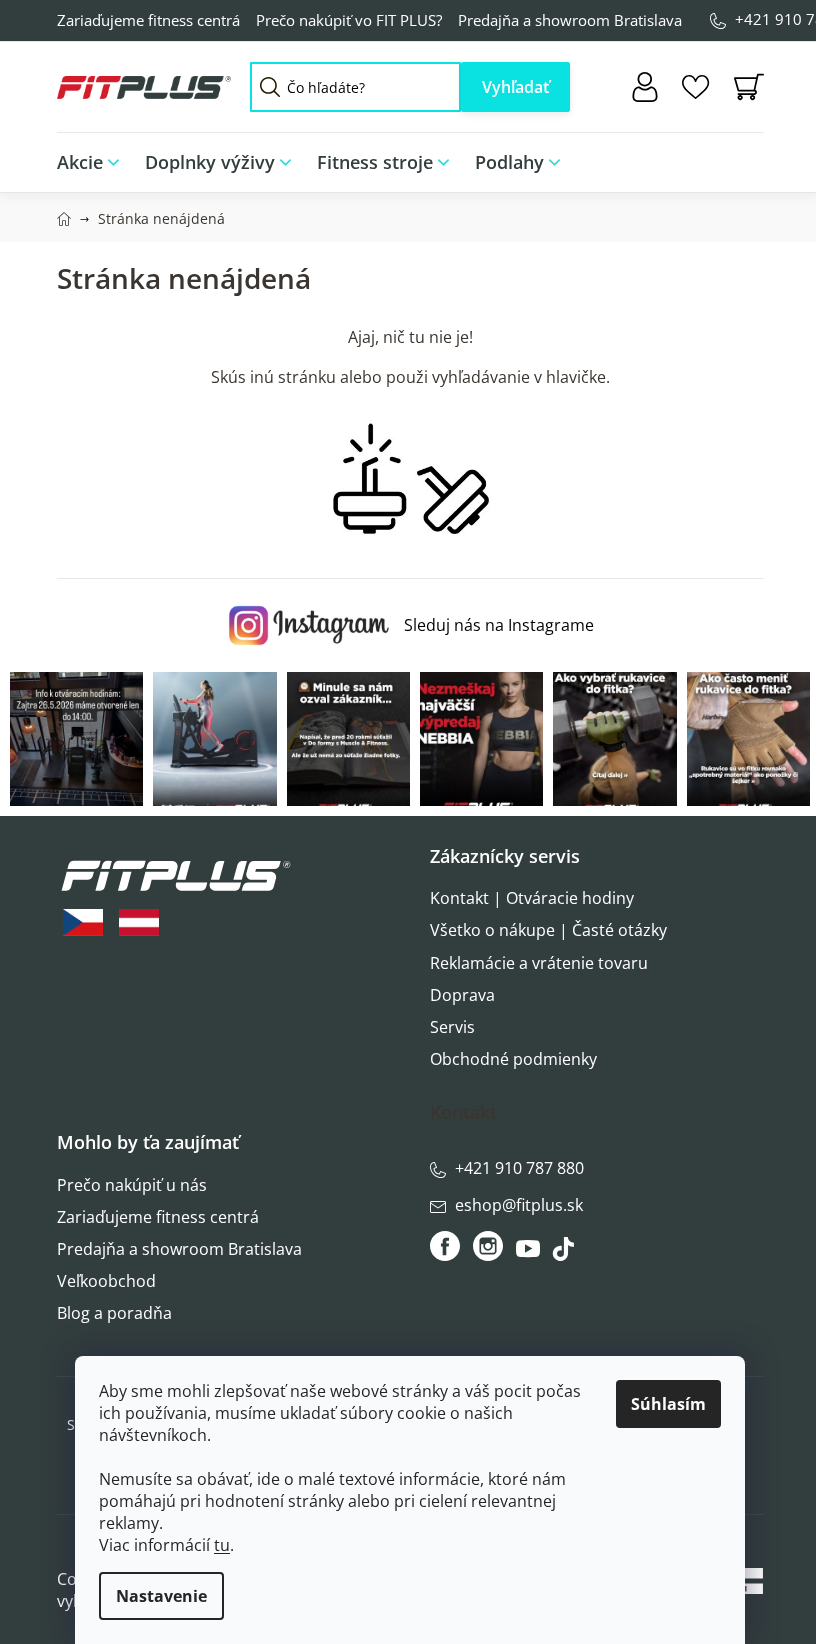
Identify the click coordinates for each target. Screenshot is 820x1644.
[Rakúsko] (139, 922)
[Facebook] (446, 1246)
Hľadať (515, 87)
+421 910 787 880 (519, 1168)
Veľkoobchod (106, 1281)
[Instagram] (488, 1246)
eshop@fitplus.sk (519, 1205)
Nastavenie (161, 1596)
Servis (452, 1027)
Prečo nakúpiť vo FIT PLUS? (349, 20)
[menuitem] (94, 162)
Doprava (462, 995)
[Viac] (734, 157)
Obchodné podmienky (513, 1059)
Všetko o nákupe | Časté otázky (548, 930)
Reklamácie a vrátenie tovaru (539, 963)
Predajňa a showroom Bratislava (570, 20)
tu (222, 1545)
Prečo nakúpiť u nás (132, 1185)
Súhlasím (668, 1404)
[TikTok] (565, 1254)
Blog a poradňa (114, 1313)
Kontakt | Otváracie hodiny (532, 898)
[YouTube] (530, 1254)
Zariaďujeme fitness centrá (148, 20)
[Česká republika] (83, 922)
